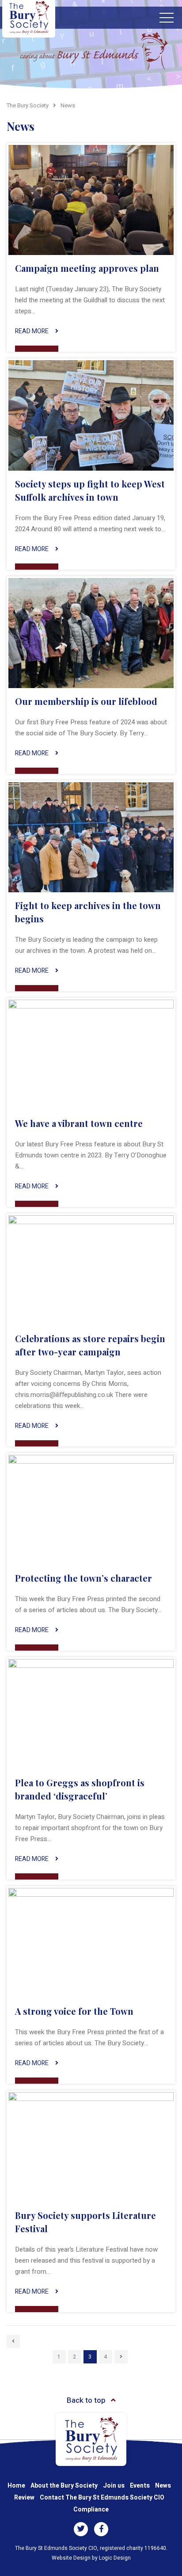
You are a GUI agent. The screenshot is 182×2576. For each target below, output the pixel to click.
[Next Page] (121, 2357)
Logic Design (115, 2558)
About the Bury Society (64, 2486)
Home (16, 2486)
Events (140, 2486)
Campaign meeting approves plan (87, 268)
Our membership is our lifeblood (86, 701)
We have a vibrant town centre (79, 1123)
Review (24, 2498)
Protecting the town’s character (83, 1578)
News (163, 2486)
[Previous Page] (13, 2341)
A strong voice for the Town (74, 2011)
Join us (114, 2486)
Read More (32, 331)
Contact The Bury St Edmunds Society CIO (102, 2498)
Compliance (91, 2509)
